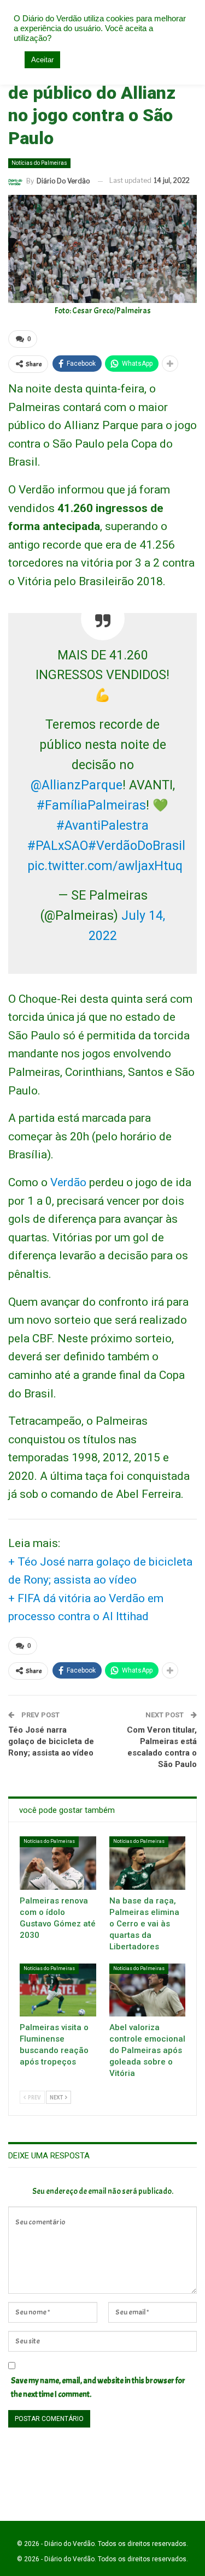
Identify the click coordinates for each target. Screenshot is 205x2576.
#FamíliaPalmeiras (91, 805)
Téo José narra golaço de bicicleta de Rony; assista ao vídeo (51, 1741)
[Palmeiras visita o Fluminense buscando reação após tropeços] (58, 1990)
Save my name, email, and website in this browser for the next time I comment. (98, 2388)
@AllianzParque (77, 785)
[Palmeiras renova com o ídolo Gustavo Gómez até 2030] (58, 1863)
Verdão (68, 1182)
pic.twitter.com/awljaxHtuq (105, 866)
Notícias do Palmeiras (39, 163)
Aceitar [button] (42, 60)
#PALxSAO (58, 846)
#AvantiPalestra (102, 826)
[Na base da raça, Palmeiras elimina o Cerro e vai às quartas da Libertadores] (148, 1863)
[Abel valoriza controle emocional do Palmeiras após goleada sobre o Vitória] (148, 1990)
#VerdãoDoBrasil (137, 846)
